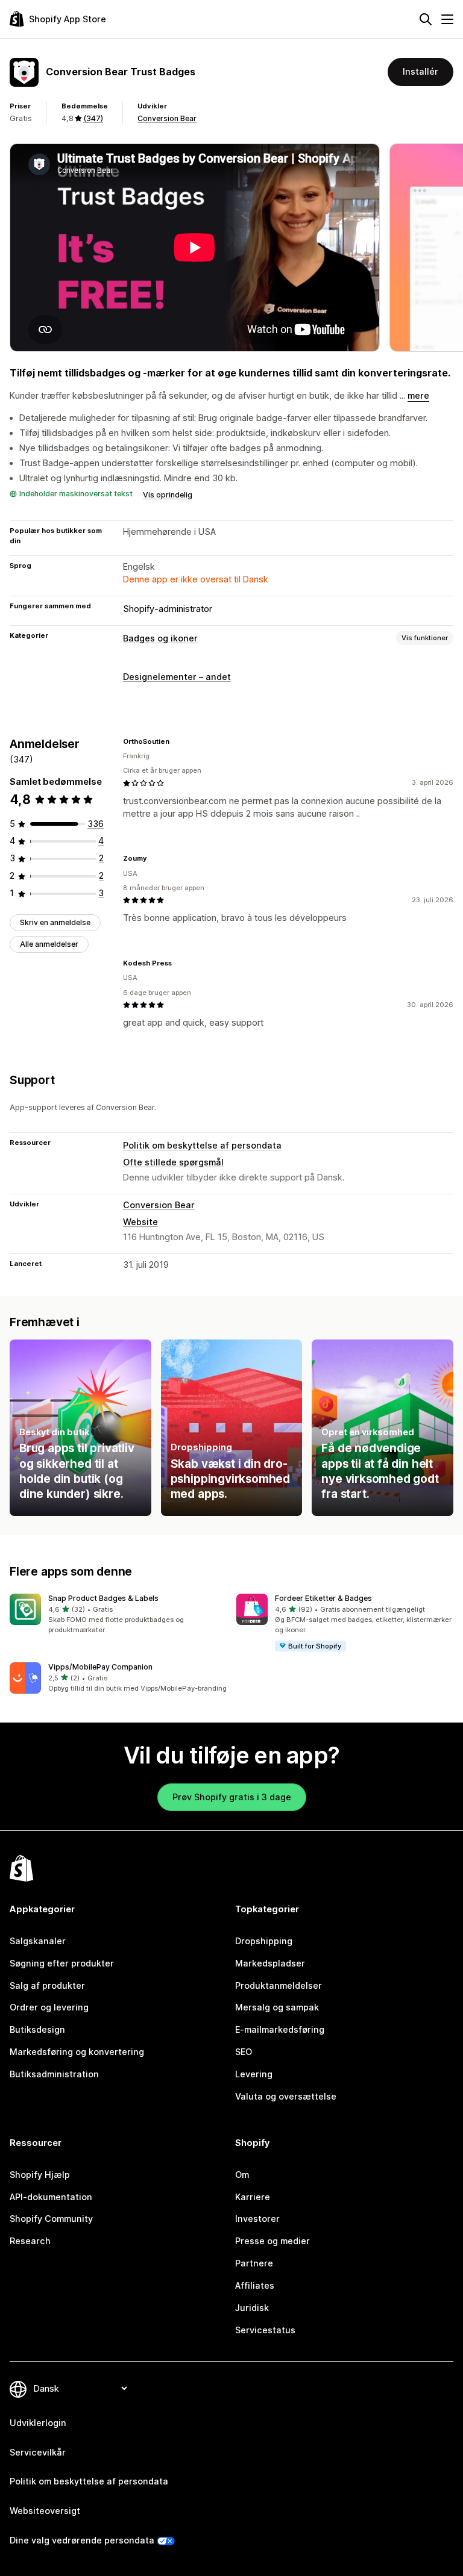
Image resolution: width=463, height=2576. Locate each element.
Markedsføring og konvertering (77, 2052)
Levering (254, 2074)
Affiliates (255, 2285)
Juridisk (252, 2308)
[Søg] (426, 19)
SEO (244, 2052)
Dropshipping (264, 1941)
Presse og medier (272, 2241)
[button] (118, 1614)
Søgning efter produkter (62, 1963)
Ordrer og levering (49, 2007)
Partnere (254, 2263)
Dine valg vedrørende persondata (82, 2540)
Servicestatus (265, 2330)
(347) (93, 118)
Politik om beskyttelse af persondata (202, 1145)
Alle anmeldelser (49, 944)
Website (140, 1222)
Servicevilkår (38, 2452)
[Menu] (447, 19)
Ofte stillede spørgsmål (173, 1162)
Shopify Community (51, 2219)
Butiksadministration (54, 2074)
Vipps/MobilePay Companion (100, 1667)
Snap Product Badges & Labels (103, 1598)
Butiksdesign (37, 2029)
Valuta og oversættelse (286, 2096)
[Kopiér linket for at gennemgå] (177, 741)
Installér (420, 71)
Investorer (257, 2219)
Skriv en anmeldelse (55, 922)
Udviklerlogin (38, 2423)
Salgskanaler (38, 1941)
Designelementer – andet (177, 677)
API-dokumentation (51, 2197)
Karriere (253, 2197)
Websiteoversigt (45, 2511)
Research (30, 2241)
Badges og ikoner (160, 638)
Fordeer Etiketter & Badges (323, 1598)
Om (242, 2175)
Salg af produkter (47, 1985)
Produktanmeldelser (279, 1985)
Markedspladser (270, 1963)
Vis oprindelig (168, 495)
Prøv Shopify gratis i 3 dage (232, 1797)
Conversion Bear (167, 118)
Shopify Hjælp (40, 2175)
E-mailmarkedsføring (280, 2029)
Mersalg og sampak (277, 2007)
